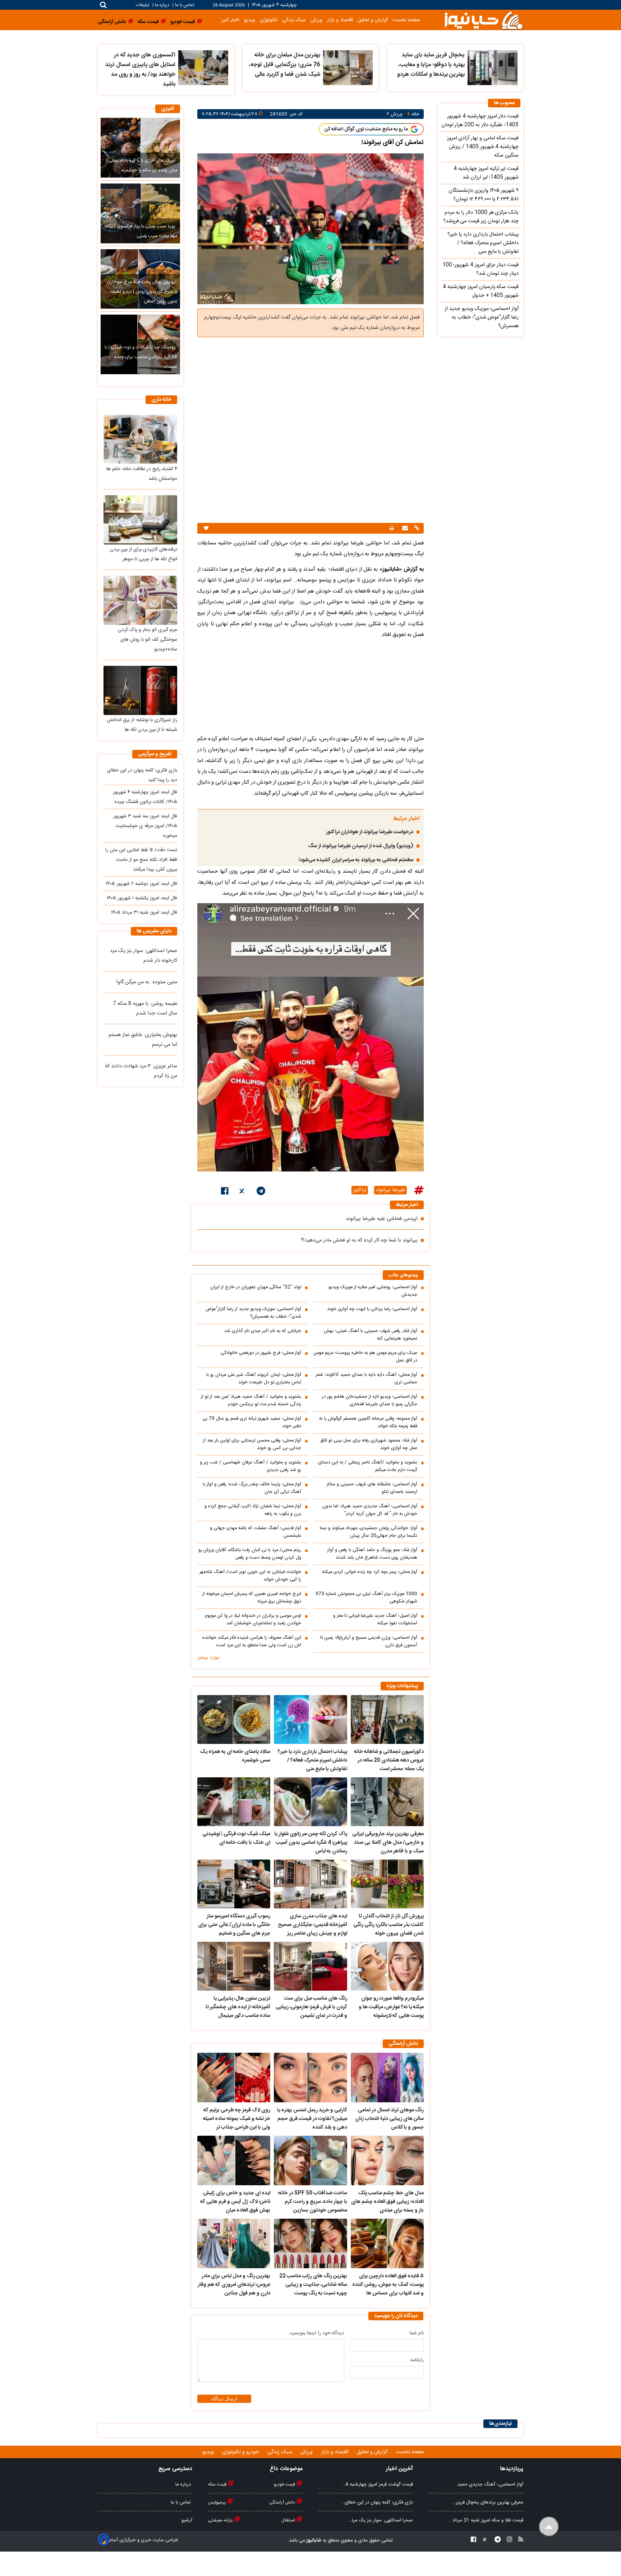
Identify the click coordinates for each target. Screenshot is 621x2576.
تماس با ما (185, 5)
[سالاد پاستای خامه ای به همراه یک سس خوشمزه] (234, 1719)
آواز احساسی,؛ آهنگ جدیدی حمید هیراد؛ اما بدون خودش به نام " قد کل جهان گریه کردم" (370, 1510)
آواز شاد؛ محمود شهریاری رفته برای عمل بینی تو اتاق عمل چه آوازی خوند (369, 1444)
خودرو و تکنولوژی (241, 2452)
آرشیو (187, 2520)
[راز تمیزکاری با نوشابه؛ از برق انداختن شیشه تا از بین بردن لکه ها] (140, 690)
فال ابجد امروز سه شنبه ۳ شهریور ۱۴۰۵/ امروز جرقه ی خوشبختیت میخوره (145, 826)
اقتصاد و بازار (340, 20)
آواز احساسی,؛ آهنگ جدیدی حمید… (489, 2484)
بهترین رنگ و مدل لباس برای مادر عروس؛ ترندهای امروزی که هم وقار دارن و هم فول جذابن (234, 2285)
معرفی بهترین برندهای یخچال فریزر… (488, 2502)
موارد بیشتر (208, 1658)
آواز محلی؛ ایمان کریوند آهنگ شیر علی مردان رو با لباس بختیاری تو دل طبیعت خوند (254, 1379)
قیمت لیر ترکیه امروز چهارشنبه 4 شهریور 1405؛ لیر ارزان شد (486, 173)
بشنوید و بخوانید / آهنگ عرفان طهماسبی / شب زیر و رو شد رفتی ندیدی (250, 1466)
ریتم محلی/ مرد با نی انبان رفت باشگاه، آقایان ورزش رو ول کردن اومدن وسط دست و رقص (250, 1554)
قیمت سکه (218, 2484)
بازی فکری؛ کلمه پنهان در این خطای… (377, 2502)
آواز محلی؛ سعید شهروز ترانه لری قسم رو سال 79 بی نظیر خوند (252, 1422)
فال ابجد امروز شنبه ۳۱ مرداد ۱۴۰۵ (144, 913)
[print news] (392, 528)
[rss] (519, 2541)
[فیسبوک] (225, 1192)
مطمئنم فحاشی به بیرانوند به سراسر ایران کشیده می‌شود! (356, 860)
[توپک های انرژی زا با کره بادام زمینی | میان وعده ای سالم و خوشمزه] (140, 148)
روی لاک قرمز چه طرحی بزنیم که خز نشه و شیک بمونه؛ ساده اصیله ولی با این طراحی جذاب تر (237, 2119)
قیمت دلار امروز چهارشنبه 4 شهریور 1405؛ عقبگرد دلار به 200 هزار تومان (480, 121)
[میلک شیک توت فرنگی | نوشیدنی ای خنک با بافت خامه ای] (234, 1802)
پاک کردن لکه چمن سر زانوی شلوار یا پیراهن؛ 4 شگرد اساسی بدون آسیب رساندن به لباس (310, 1843)
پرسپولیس (217, 2502)
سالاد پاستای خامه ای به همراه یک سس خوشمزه (235, 1756)
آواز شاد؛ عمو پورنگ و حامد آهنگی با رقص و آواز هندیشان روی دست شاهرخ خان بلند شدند (372, 1554)
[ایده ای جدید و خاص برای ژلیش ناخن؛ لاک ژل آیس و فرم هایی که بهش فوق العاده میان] (234, 2160)
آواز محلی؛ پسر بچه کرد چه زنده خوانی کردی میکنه (370, 1572)
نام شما (417, 2333)
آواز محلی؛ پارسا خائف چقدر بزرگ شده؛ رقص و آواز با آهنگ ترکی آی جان (252, 1488)
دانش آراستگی (283, 2502)
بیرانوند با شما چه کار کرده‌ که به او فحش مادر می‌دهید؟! (359, 1240)
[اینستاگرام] (507, 2541)
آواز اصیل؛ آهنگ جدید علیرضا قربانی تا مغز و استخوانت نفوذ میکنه (375, 1620)
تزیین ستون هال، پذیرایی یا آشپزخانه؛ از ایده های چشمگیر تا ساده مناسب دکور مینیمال (238, 2007)
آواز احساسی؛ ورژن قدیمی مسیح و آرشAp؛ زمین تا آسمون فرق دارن (369, 1642)
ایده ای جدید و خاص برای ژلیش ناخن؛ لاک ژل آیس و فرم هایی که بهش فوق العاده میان (235, 2202)
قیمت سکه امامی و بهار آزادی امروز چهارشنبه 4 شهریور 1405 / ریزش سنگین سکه (483, 147)
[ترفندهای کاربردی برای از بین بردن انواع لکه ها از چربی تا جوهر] (140, 520)
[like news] (206, 528)
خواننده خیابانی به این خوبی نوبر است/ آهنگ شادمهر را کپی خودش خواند (250, 1576)
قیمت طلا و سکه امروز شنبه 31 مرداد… (486, 2520)
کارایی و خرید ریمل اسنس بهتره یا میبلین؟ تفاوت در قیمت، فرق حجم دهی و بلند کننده (312, 2119)
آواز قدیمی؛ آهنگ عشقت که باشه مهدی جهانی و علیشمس (256, 1532)
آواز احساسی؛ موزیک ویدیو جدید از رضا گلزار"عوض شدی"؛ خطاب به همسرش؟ (253, 1313)
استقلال (289, 2520)
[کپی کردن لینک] (416, 529)
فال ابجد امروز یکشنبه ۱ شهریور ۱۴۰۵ (142, 898)
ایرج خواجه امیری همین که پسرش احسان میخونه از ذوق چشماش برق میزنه (252, 1598)
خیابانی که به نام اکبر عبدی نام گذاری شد (263, 1331)
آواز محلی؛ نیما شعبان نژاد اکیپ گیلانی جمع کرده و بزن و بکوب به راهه (253, 1510)
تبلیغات (143, 5)
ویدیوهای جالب (403, 1275)
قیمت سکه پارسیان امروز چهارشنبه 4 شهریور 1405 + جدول (481, 291)
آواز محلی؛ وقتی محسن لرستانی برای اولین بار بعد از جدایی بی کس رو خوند (252, 1444)
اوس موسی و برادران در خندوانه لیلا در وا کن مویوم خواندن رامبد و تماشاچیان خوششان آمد (253, 1620)
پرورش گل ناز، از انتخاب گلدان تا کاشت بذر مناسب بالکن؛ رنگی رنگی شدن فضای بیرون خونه (388, 1925)
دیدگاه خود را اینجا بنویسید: (316, 2333)
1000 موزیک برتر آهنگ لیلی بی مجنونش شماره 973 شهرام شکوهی (366, 1598)
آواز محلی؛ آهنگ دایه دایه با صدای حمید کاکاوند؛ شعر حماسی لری (366, 1379)
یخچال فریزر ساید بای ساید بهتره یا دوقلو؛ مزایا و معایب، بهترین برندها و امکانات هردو (431, 65)
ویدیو (250, 20)
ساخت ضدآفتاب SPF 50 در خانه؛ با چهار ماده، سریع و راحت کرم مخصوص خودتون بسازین (312, 2202)
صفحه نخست (406, 20)
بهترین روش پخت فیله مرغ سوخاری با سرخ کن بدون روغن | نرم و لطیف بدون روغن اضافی (142, 292)
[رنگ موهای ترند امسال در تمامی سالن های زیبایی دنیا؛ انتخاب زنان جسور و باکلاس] (387, 2078)
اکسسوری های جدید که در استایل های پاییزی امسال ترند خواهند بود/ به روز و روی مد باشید (140, 70)
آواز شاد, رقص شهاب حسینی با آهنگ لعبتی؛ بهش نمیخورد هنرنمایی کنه (371, 1335)
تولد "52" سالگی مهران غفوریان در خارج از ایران (256, 1287)
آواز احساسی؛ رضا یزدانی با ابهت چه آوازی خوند (372, 1309)
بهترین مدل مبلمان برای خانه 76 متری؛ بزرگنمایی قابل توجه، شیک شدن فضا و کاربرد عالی (285, 65)
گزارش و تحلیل (373, 20)
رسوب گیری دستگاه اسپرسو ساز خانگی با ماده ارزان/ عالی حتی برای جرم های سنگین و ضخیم (234, 1925)
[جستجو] (103, 5)
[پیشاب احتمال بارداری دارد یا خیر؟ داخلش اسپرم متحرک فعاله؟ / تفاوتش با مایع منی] (310, 1719)
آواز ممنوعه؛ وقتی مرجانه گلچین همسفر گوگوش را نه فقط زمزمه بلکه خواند (368, 1422)
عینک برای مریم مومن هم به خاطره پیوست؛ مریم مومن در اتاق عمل (365, 1357)
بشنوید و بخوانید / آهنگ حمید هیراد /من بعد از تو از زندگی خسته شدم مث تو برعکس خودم (251, 1401)
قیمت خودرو (285, 2484)
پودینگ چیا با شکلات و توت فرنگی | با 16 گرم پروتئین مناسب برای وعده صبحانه (141, 357)
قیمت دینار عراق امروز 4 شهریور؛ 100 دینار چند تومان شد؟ (480, 269)
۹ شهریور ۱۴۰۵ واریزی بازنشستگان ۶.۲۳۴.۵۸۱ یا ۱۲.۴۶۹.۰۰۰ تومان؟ (484, 195)
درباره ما (162, 5)
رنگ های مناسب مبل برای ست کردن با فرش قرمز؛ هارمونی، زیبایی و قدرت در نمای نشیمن (311, 2007)
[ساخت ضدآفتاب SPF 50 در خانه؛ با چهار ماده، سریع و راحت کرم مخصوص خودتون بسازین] (310, 2160)
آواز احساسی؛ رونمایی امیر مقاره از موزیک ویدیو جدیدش (373, 1291)
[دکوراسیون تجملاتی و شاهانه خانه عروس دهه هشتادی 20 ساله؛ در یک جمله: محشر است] (387, 1719)
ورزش (316, 20)
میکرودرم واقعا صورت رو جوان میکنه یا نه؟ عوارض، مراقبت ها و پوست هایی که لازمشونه (391, 2007)
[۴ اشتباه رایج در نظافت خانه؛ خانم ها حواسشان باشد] (140, 439)
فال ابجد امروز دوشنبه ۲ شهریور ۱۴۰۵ (141, 884)
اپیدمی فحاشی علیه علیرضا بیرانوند (382, 1219)
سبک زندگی (294, 20)
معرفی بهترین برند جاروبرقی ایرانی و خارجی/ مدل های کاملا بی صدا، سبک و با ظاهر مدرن (388, 1843)
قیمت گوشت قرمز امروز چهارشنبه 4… (378, 2484)
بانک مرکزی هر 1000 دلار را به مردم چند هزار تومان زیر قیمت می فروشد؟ (481, 217)
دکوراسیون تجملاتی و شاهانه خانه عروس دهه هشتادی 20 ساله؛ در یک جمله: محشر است (389, 1760)
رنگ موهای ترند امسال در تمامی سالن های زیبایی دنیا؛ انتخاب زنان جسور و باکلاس (389, 2119)
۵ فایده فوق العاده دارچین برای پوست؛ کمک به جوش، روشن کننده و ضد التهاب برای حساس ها (388, 2285)
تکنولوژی (269, 20)
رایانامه (417, 2360)
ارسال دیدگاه (224, 2399)
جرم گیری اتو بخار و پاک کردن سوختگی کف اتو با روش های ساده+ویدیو (148, 640)
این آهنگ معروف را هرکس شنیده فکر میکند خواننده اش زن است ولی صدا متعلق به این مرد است (252, 1642)
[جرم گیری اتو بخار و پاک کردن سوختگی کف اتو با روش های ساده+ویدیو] (140, 600)
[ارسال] (404, 529)
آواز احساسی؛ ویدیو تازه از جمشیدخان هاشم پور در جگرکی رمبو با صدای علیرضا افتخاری (370, 1401)
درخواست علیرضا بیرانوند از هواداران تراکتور (370, 832)
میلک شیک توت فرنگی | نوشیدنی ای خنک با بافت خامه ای (236, 1838)
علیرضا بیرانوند (390, 1190)
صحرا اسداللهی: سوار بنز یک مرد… (380, 2520)
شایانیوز (313, 2540)
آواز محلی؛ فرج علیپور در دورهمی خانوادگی (261, 1353)
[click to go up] (549, 2527)
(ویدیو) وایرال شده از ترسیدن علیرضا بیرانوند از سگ (361, 846)
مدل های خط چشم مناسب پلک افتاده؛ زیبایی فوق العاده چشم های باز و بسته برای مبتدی (387, 2202)
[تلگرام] (261, 1192)
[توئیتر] (243, 1192)
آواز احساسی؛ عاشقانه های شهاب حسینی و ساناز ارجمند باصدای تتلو (372, 1488)
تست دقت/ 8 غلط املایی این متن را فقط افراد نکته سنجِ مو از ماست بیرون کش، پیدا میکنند (141, 860)
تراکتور (360, 1190)
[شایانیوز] (483, 20)
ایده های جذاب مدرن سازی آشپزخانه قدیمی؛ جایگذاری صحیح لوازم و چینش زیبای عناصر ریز (312, 1925)
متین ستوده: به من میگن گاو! (147, 982)
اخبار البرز (230, 20)
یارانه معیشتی (221, 2520)
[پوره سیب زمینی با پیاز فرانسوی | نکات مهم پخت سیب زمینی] (140, 213)
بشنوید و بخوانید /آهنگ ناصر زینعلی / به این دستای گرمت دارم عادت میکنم (368, 1466)
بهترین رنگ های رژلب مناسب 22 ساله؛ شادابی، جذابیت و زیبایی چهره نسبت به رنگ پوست (313, 2285)
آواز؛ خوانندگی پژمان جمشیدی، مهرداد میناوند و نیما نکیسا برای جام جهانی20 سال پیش (369, 1532)
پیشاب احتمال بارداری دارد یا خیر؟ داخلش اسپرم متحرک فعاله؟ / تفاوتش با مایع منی (312, 1760)
